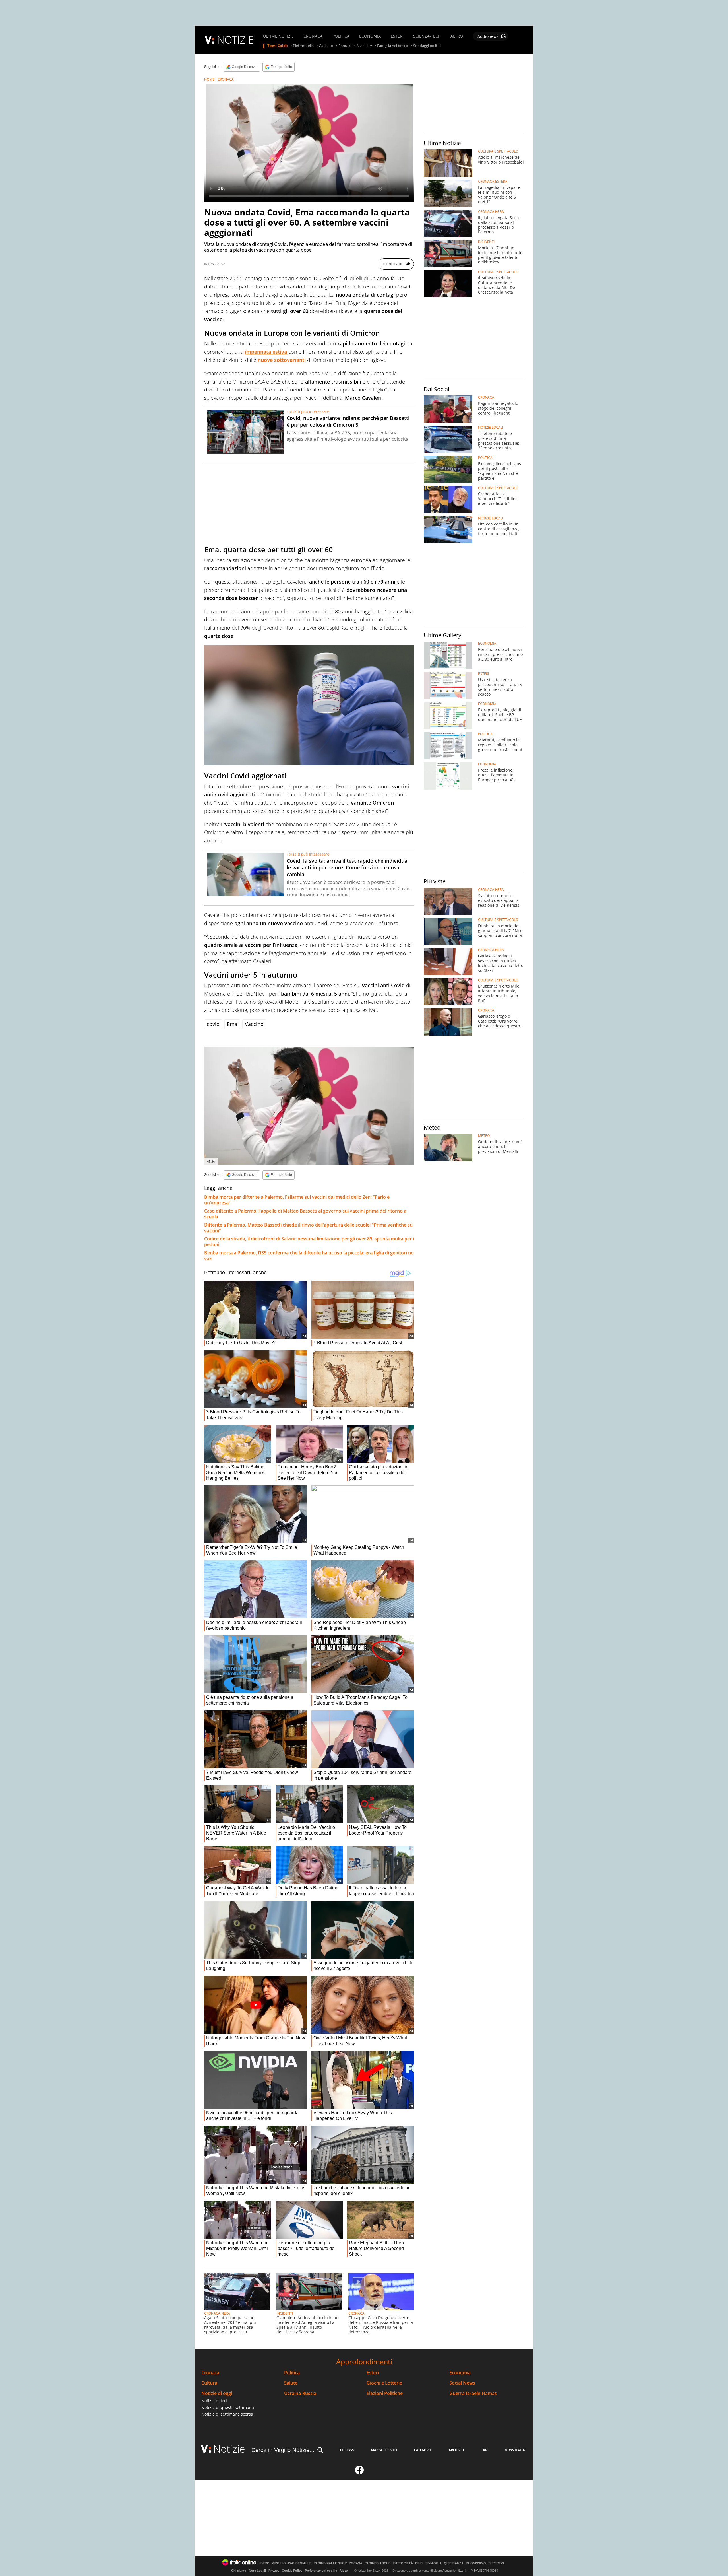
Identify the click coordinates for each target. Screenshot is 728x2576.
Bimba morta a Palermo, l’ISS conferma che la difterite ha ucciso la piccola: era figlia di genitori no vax (309, 1256)
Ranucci (345, 46)
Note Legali (257, 2571)
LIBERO (264, 2563)
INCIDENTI (285, 2313)
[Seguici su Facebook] (359, 2472)
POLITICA (341, 36)
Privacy (274, 2571)
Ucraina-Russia (300, 2393)
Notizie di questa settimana (228, 2407)
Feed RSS (347, 2450)
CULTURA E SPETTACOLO (498, 151)
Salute (291, 2383)
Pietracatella (303, 46)
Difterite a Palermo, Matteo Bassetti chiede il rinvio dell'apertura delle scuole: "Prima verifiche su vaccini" (308, 1228)
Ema (232, 1024)
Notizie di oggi (217, 2393)
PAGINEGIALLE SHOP (330, 2563)
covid (213, 1024)
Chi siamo (239, 2571)
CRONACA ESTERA (493, 182)
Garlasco (326, 46)
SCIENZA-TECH (427, 36)
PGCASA (356, 2563)
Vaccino (254, 1024)
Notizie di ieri (214, 2401)
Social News (462, 2383)
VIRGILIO (279, 2563)
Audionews (488, 36)
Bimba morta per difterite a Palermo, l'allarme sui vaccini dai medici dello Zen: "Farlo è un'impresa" (297, 1200)
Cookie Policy (292, 2571)
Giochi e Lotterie (384, 2383)
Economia (460, 2373)
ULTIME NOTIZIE (278, 36)
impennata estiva (266, 352)
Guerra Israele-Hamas (473, 2393)
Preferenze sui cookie (321, 2571)
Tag (484, 2450)
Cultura (209, 2383)
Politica (292, 2373)
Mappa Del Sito (384, 2450)
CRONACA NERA (217, 2313)
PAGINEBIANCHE (378, 2563)
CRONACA (313, 36)
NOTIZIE (235, 40)
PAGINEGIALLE (300, 2563)
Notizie (229, 2449)
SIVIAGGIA (434, 2563)
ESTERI (397, 36)
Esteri (373, 2373)
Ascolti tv (364, 46)
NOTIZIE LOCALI (491, 428)
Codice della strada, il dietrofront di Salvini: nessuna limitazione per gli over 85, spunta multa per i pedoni (309, 1242)
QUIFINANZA (454, 2563)
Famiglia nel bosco (393, 46)
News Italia (515, 2450)
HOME (209, 79)
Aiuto (344, 2571)
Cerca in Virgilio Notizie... (283, 2450)
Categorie (423, 2450)
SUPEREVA (497, 2563)
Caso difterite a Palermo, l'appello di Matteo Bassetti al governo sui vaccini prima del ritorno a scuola (305, 1214)
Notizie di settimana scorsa (227, 2414)
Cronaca (210, 2373)
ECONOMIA (370, 36)
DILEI (419, 2563)
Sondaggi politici (427, 46)
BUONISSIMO (476, 2563)
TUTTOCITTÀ (403, 2563)
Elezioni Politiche (385, 2393)
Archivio (456, 2450)
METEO (484, 1136)
